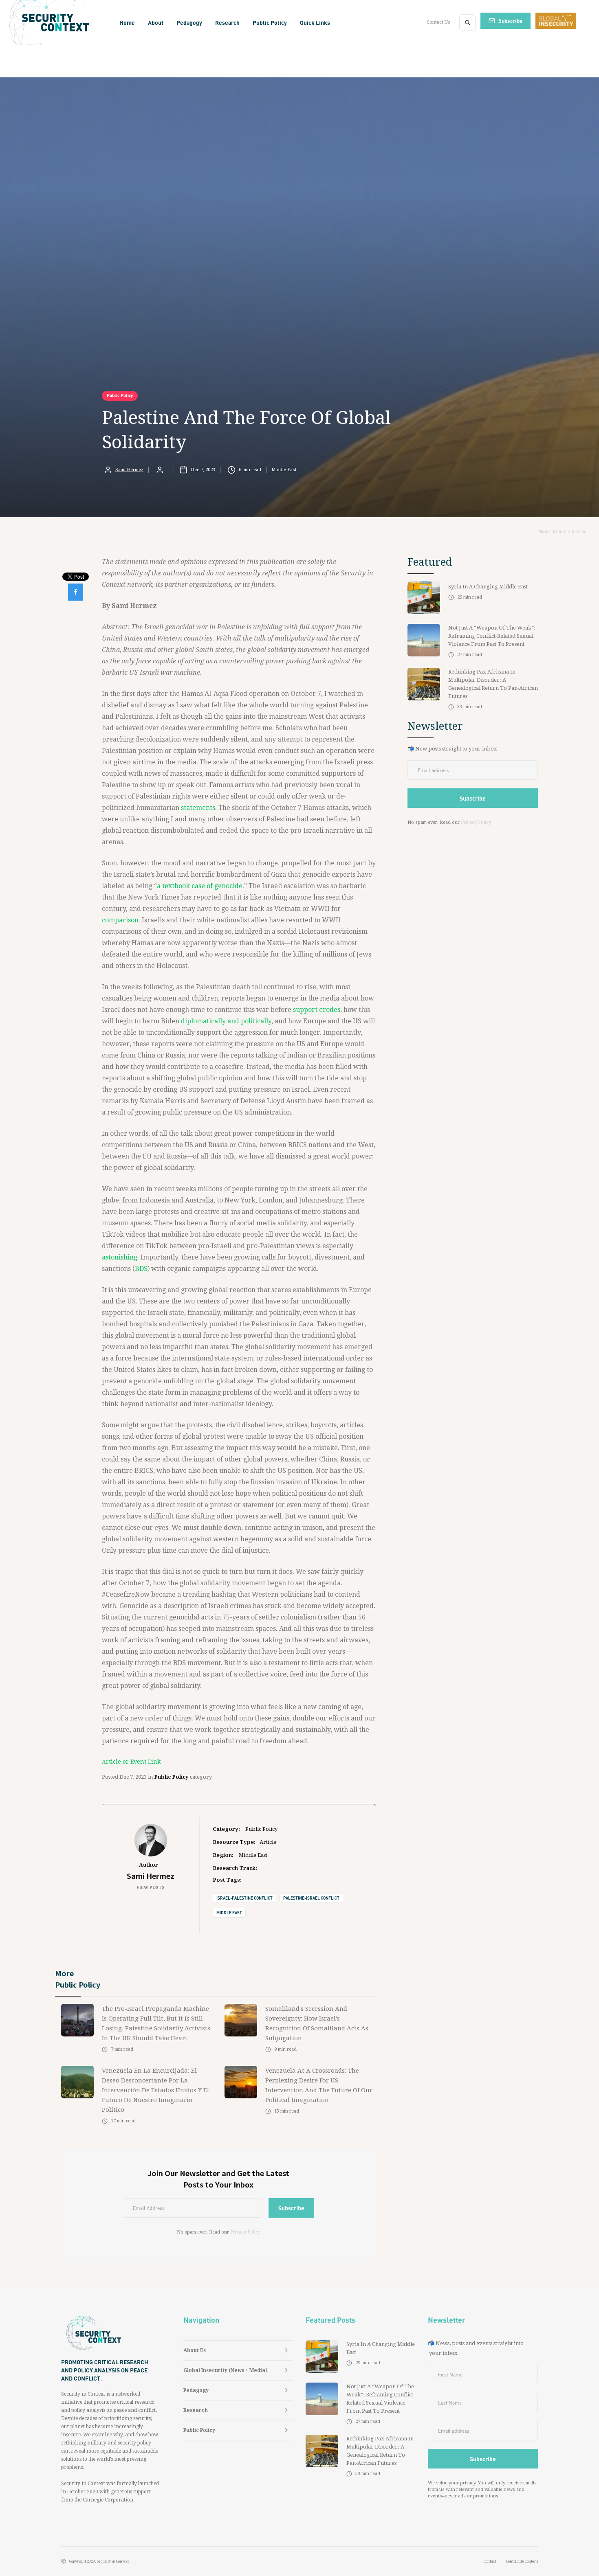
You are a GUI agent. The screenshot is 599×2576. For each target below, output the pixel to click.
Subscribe (510, 21)
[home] (58, 22)
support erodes (317, 1010)
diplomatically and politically (226, 1021)
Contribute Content (522, 2561)
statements (198, 808)
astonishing (120, 1257)
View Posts (151, 1888)
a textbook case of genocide (200, 886)
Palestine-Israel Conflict (311, 1898)
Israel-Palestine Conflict (244, 1898)
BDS (141, 1269)
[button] (156, 22)
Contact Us (438, 22)
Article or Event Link (131, 1762)
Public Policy (120, 395)
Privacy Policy (245, 2232)
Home (127, 22)
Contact (490, 2561)
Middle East (229, 1913)
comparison (120, 920)
